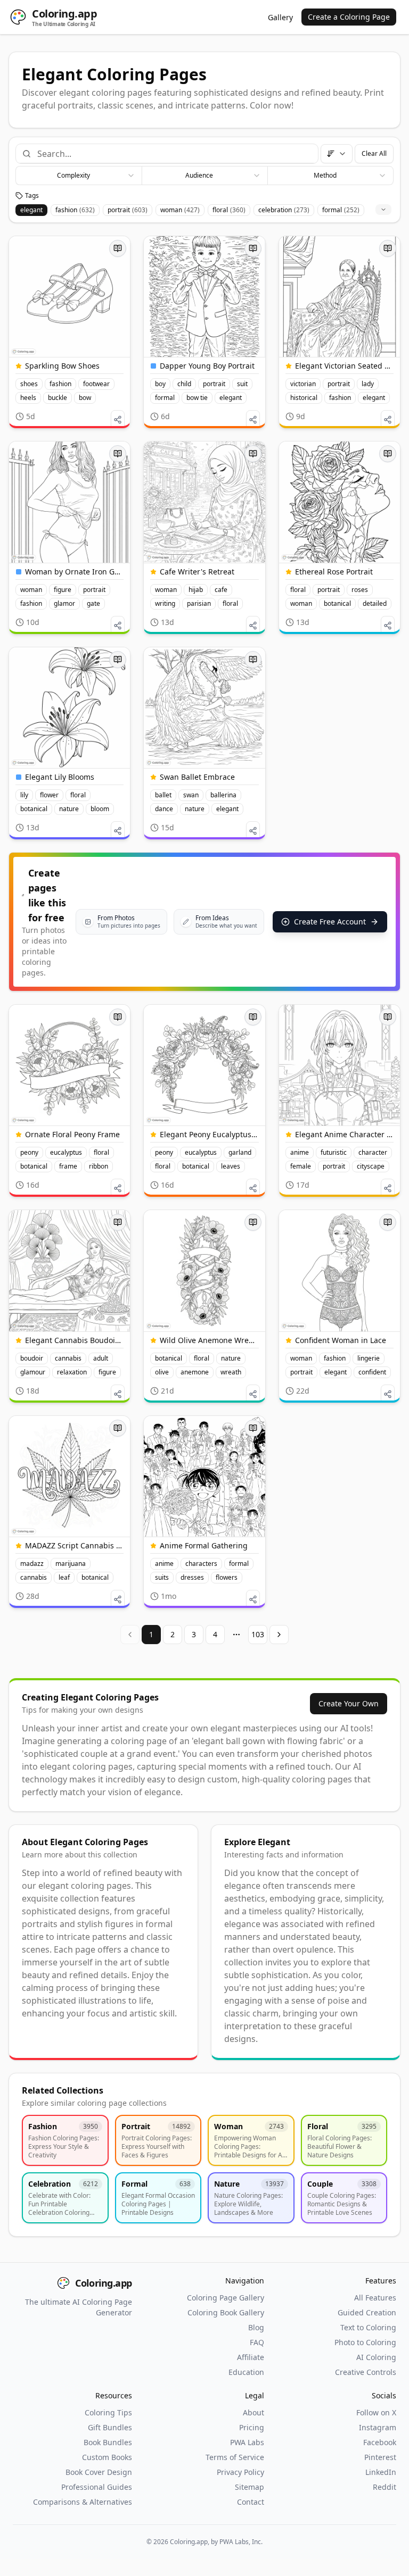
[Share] (118, 420)
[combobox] (173, 154)
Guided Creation (367, 2312)
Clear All (374, 153)
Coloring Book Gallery (226, 2312)
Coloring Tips (108, 2412)
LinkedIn (381, 2472)
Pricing (252, 2427)
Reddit (385, 2487)
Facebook (380, 2442)
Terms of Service (235, 2457)
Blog (256, 2327)
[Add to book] (118, 248)
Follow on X (376, 2412)
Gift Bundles (110, 2427)
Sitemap (250, 2487)
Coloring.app (104, 2283)
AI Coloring (376, 2357)
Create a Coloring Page (349, 17)
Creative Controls (366, 2372)
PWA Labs (247, 2442)
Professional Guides (97, 2487)
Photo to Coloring (365, 2342)
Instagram (378, 2427)
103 (258, 1634)
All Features (375, 2298)
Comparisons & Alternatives (83, 2502)
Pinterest (380, 2457)
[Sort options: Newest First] (337, 154)
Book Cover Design (99, 2472)
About (253, 2412)
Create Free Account (330, 922)
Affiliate (251, 2357)
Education (246, 2372)
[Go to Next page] (279, 1635)
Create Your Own (349, 1703)
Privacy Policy (240, 2472)
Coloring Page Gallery (226, 2298)
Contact (251, 2502)
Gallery (280, 17)
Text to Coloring (368, 2327)
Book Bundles (108, 2442)
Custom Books (107, 2457)
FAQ (257, 2342)
